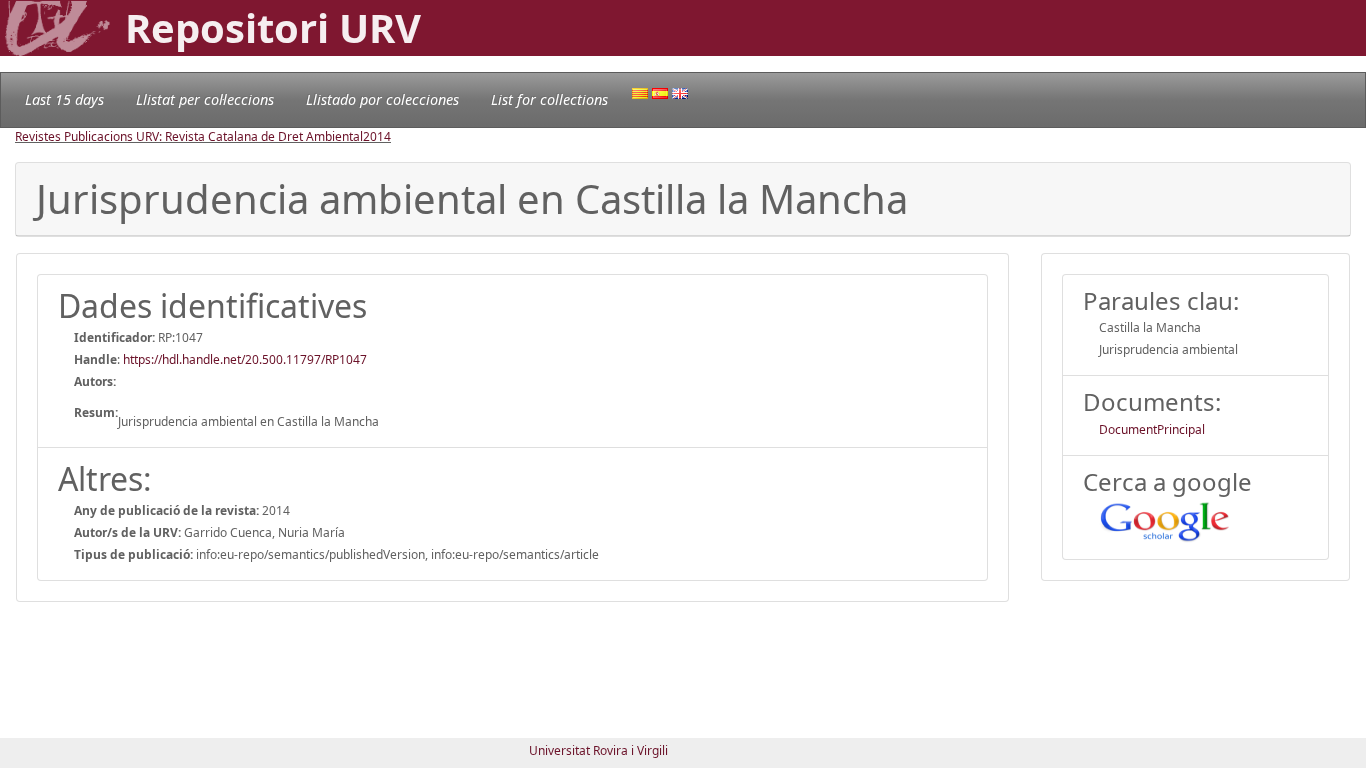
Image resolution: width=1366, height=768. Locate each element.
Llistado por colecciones (382, 99)
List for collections (549, 99)
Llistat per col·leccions (205, 99)
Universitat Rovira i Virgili (598, 750)
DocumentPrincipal (1152, 429)
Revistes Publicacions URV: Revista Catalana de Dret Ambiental (189, 136)
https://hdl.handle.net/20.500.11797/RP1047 (245, 359)
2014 (377, 136)
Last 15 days (64, 99)
